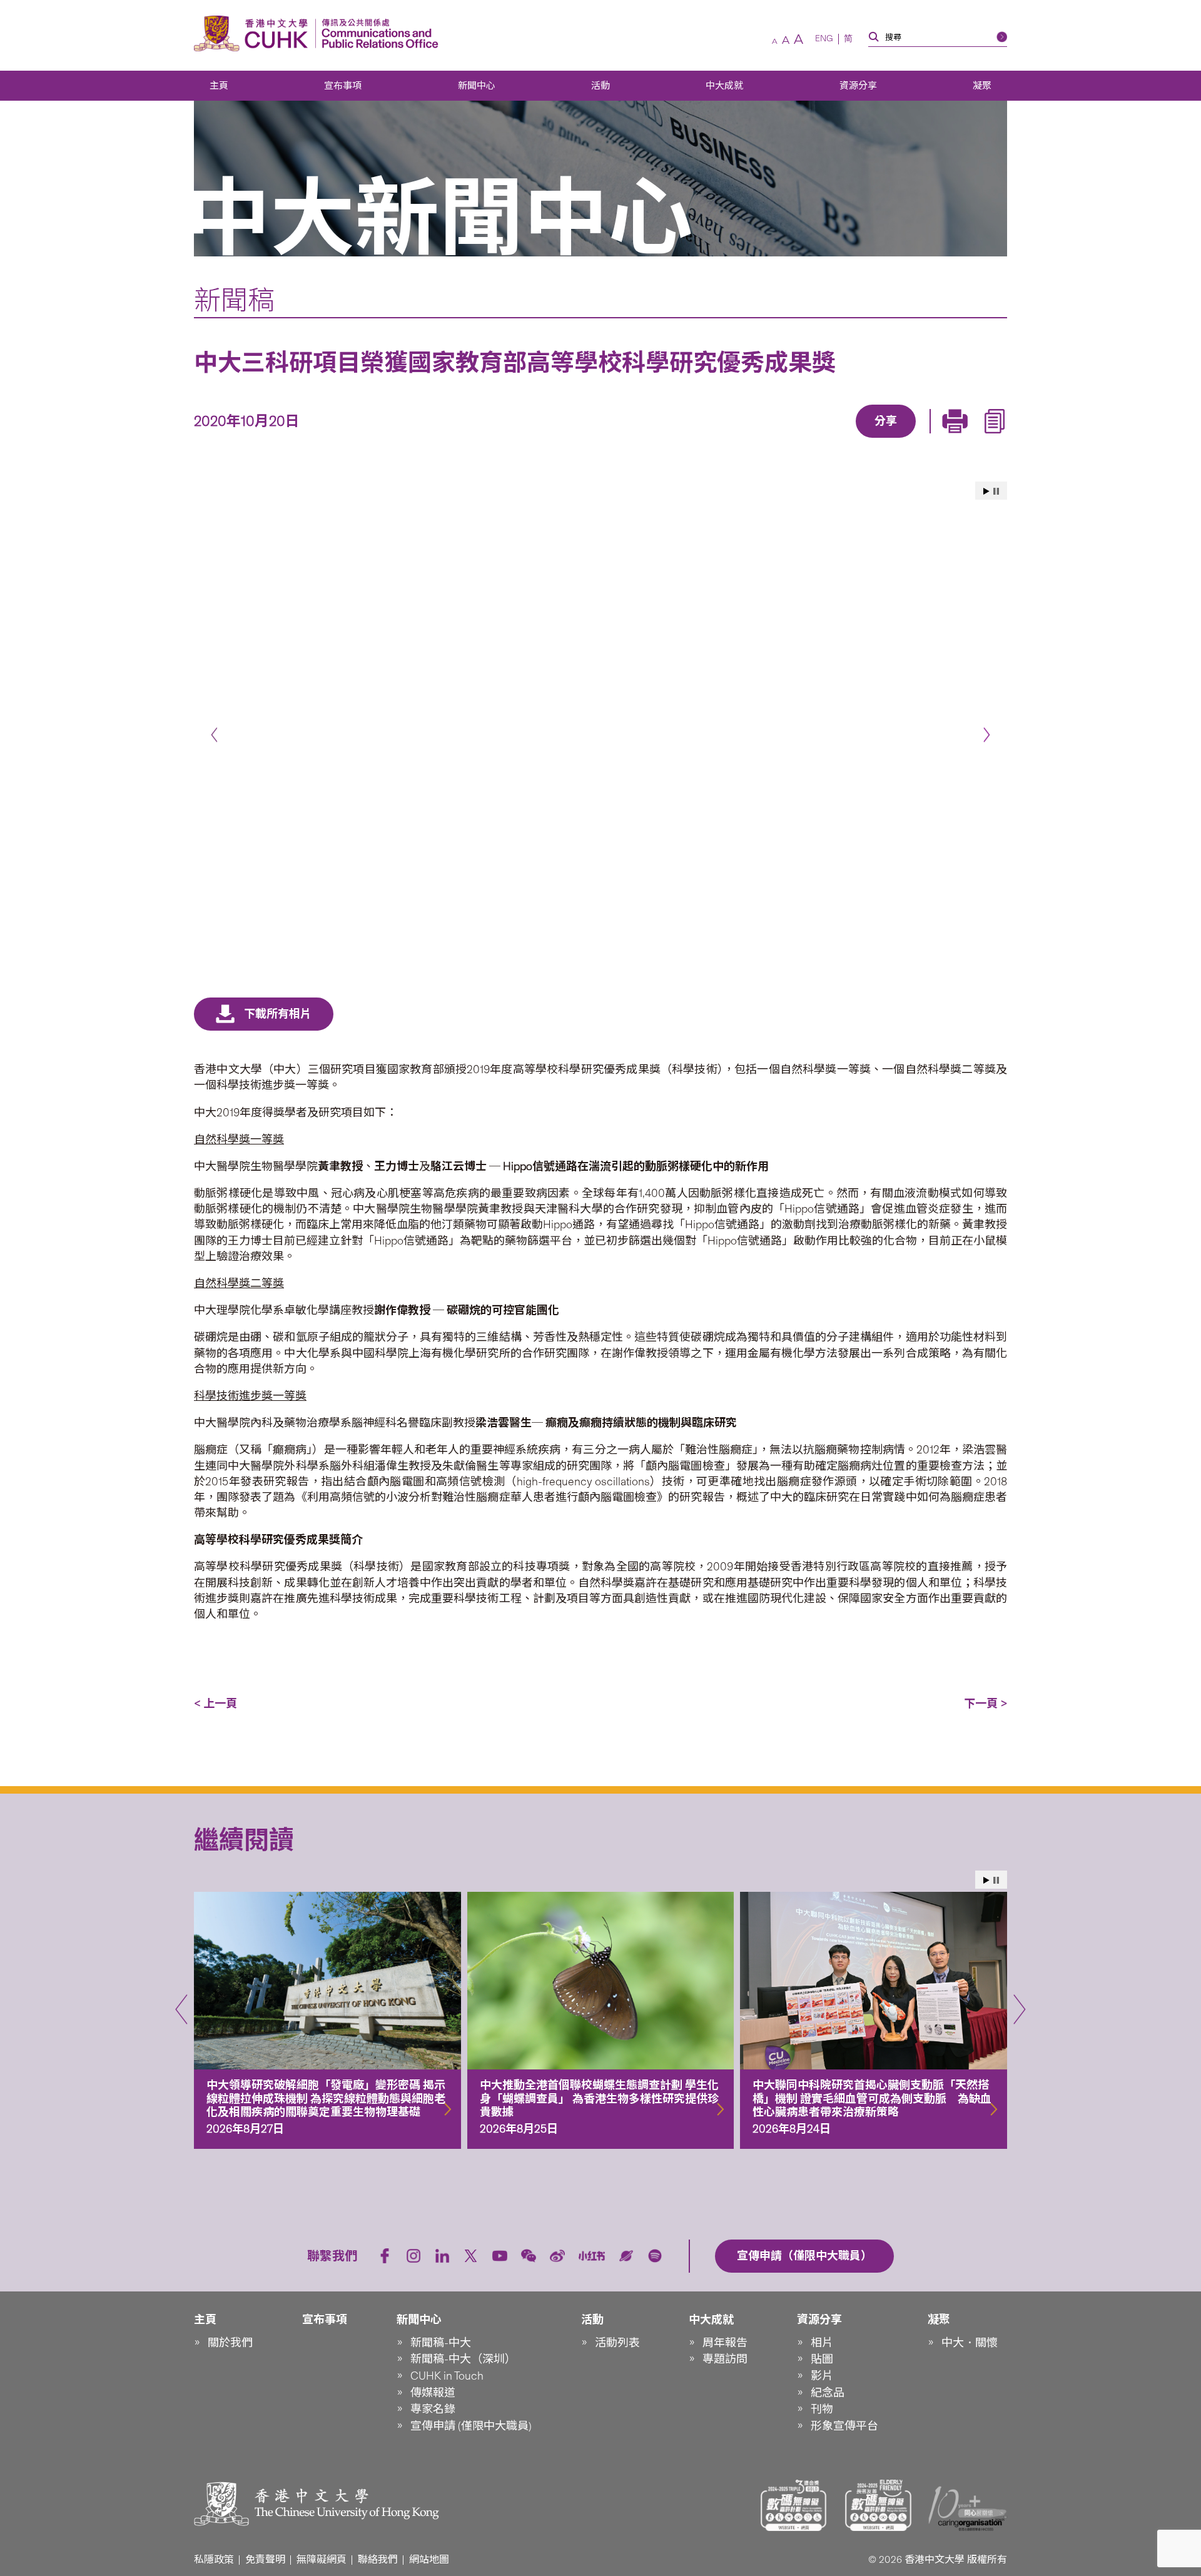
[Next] (987, 735)
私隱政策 (214, 2559)
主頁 (219, 86)
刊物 (822, 2409)
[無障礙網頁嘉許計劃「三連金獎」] (794, 2505)
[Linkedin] (814, 439)
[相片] (600, 729)
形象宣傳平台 (844, 2426)
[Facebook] (785, 439)
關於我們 (230, 2343)
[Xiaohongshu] (592, 2256)
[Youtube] (500, 2256)
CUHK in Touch (447, 2376)
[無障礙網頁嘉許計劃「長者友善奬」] (878, 2505)
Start (986, 491)
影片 (822, 2376)
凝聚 (982, 86)
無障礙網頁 (322, 2559)
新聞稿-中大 (441, 2343)
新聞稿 (234, 300)
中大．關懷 (970, 2343)
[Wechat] (529, 2256)
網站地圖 (429, 2559)
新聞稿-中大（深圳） (463, 2359)
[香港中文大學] (254, 33)
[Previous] (214, 735)
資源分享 (858, 86)
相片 (822, 2343)
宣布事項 (343, 86)
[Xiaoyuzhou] (626, 2256)
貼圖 (822, 2359)
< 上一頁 (215, 1704)
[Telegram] (871, 439)
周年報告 (725, 2343)
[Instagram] (413, 2256)
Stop (996, 491)
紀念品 (828, 2393)
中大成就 (724, 86)
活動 (600, 86)
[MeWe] (958, 439)
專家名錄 (433, 2409)
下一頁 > (986, 1704)
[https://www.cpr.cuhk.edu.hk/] (377, 33)
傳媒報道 (433, 2393)
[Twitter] (843, 439)
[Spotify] (655, 2256)
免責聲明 (265, 2559)
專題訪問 (725, 2359)
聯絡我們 (378, 2559)
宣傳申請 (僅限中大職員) (471, 2426)
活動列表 (617, 2343)
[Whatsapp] (929, 439)
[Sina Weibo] (900, 439)
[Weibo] (557, 2256)
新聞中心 (477, 86)
